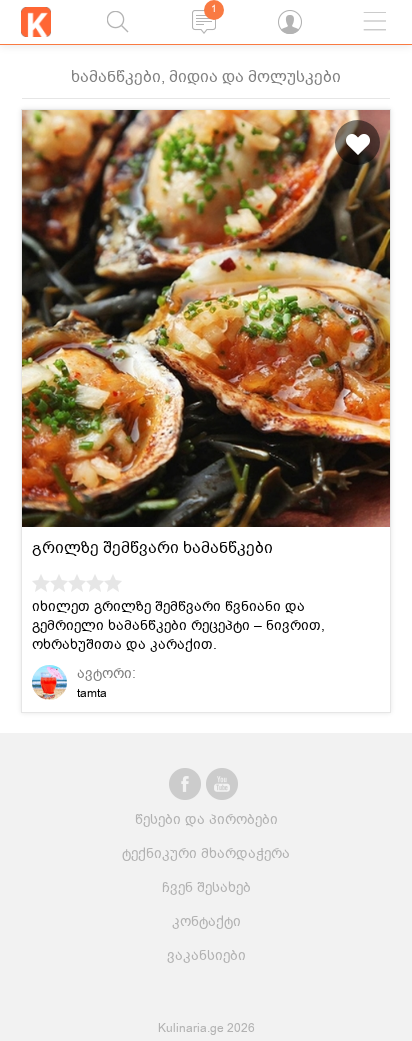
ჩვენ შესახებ (206, 887)
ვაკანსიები (206, 955)
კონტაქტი (206, 921)
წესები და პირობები (206, 819)
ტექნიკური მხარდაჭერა (206, 853)
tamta (92, 693)
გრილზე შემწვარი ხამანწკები (152, 548)
